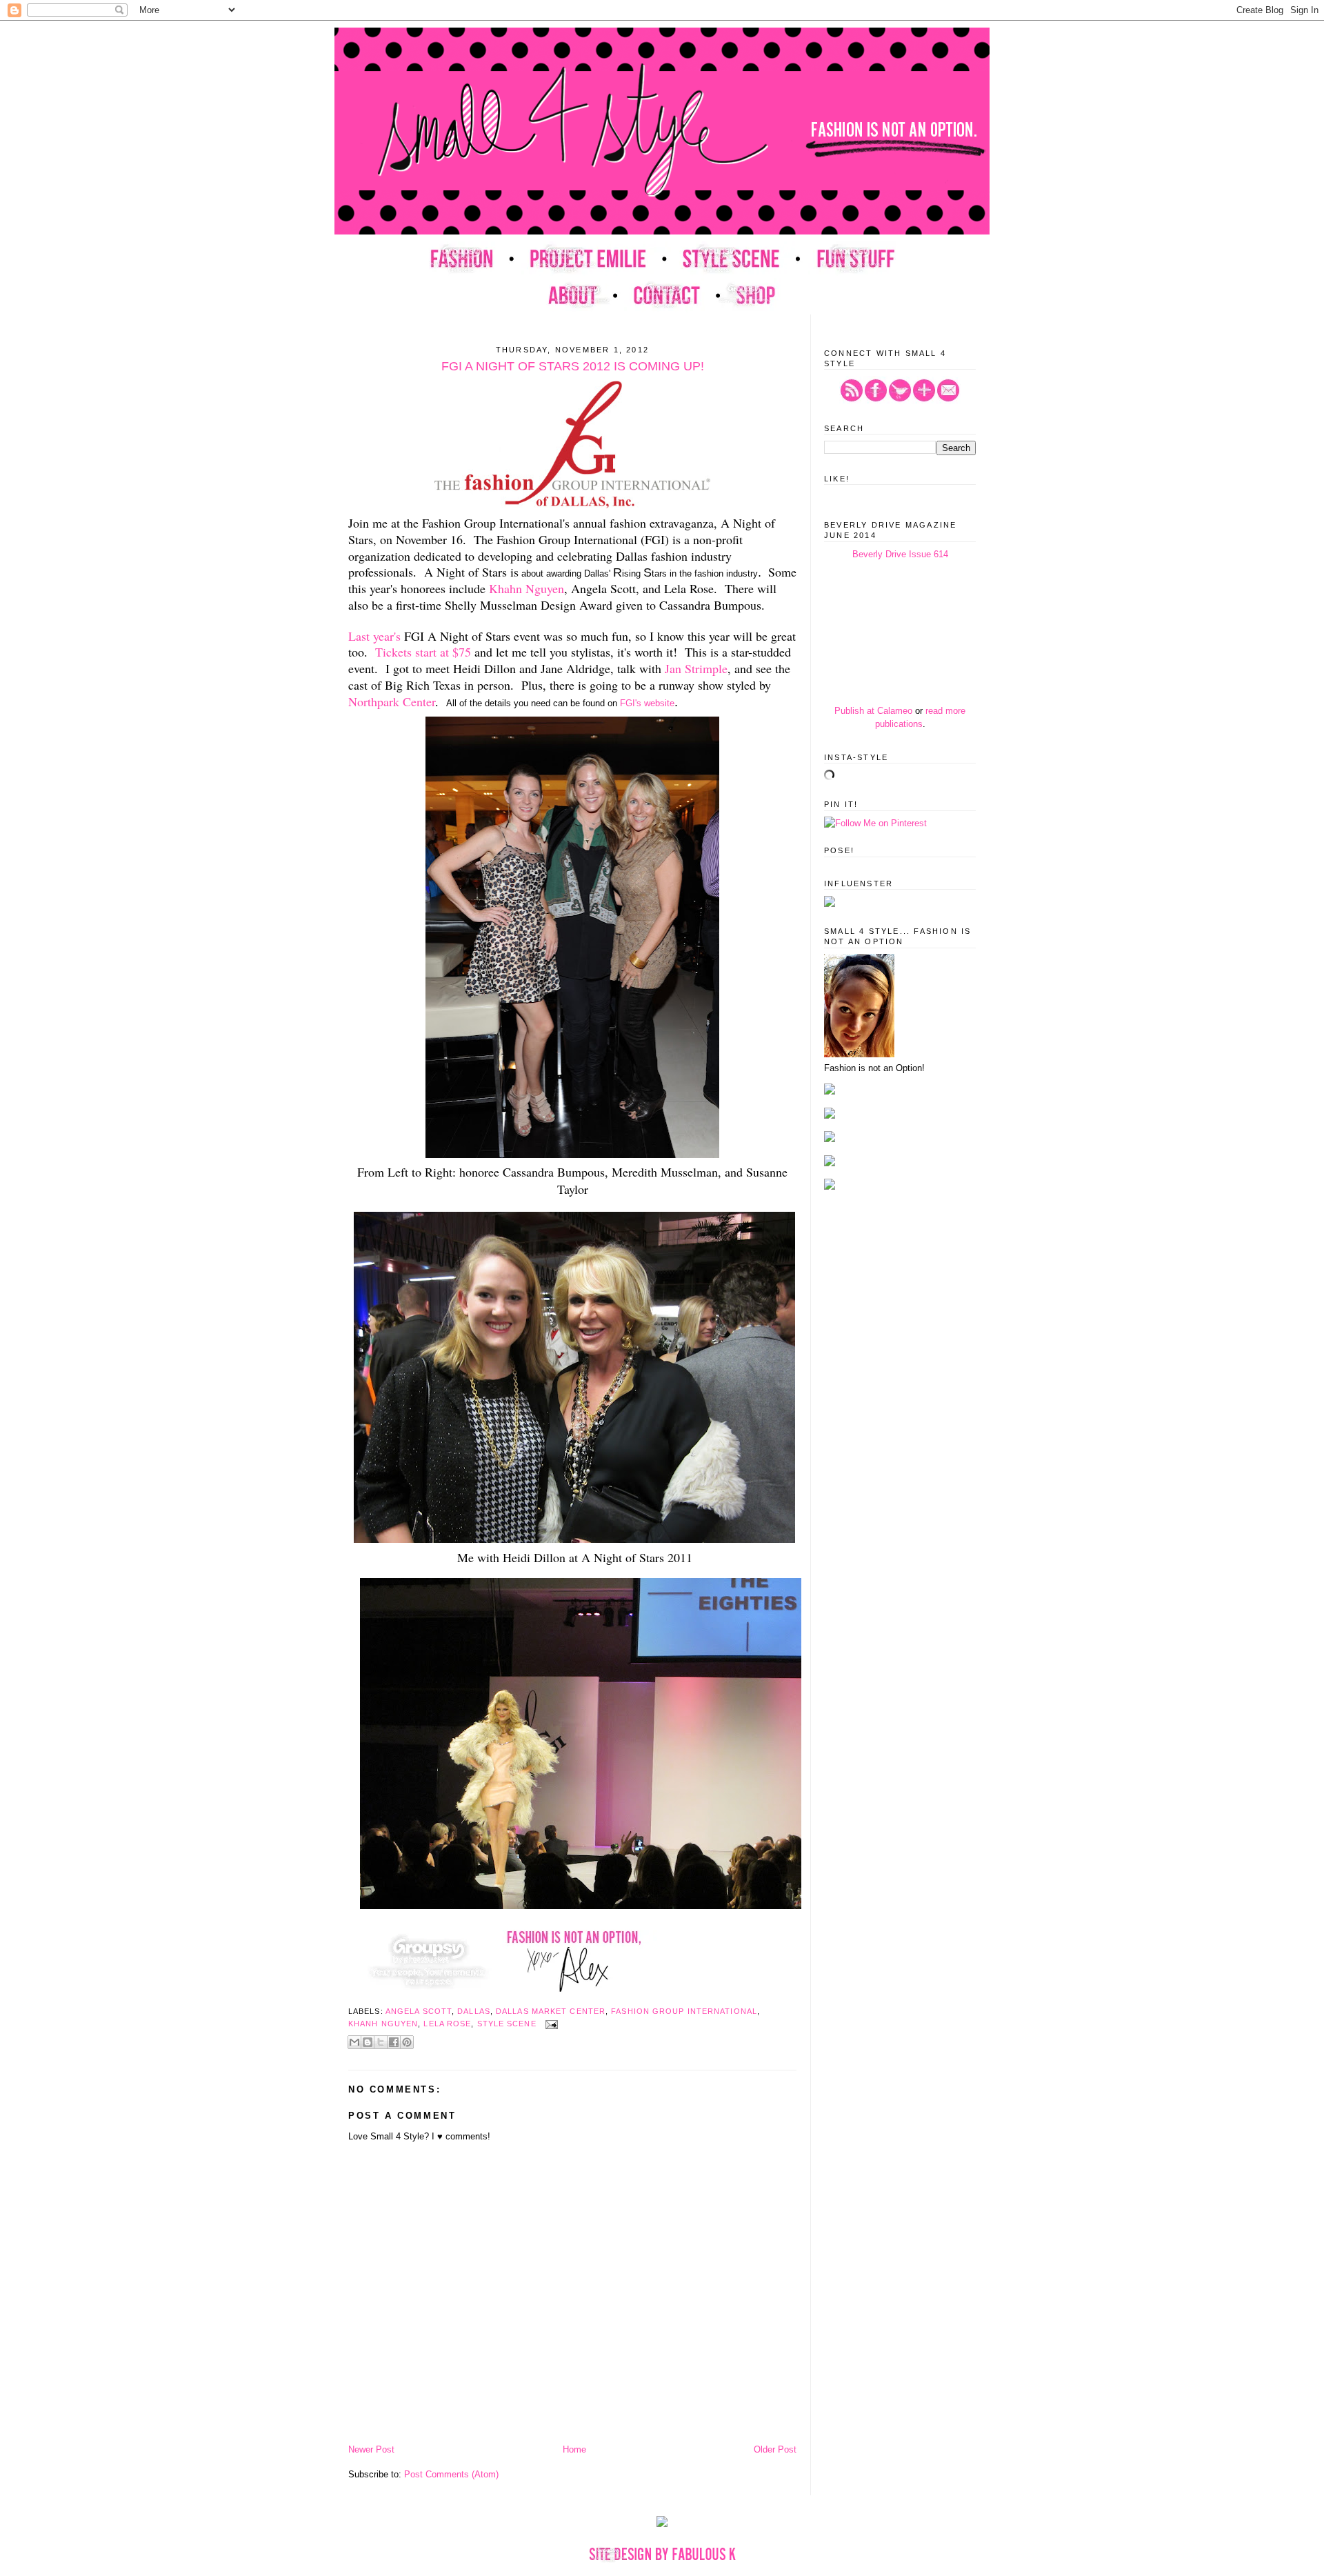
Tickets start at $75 (423, 652)
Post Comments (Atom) (451, 2474)
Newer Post (371, 2449)
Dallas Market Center (551, 2011)
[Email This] (354, 2042)
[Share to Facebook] (394, 2042)
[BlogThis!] (368, 2042)
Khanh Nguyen (383, 2024)
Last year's (374, 636)
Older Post (775, 2449)
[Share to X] (381, 2042)
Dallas (474, 2011)
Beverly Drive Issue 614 (900, 554)
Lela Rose (447, 2024)
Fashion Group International (684, 2011)
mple (715, 668)
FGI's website (647, 703)
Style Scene (507, 2024)
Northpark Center (392, 701)
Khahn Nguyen (526, 588)
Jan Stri (684, 668)
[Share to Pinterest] (407, 2042)
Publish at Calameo (873, 711)
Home (574, 2449)
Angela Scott (419, 2011)
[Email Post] (550, 2024)
